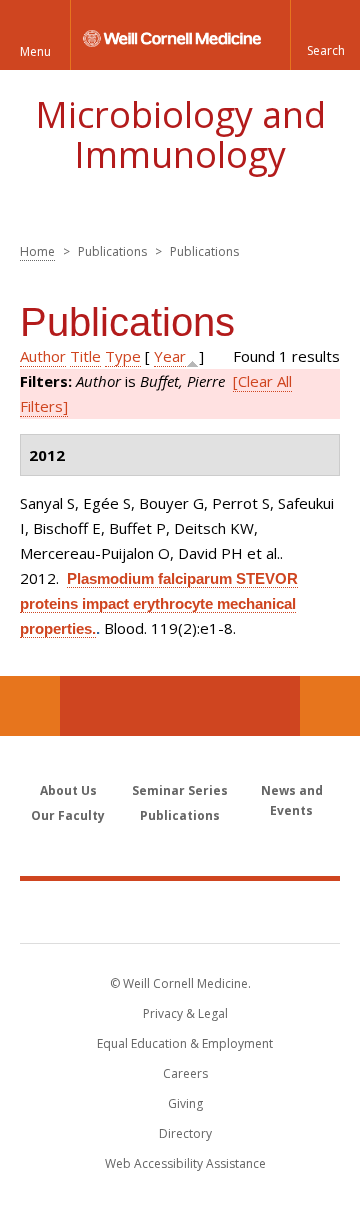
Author (43, 356)
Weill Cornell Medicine (180, 911)
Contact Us (330, 706)
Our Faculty (68, 815)
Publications (180, 815)
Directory (185, 1133)
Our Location (30, 706)
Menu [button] (35, 51)
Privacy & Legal (185, 1013)
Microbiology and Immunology (180, 134)
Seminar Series (180, 790)
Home (37, 251)
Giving (185, 1103)
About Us (68, 790)
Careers (185, 1073)
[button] (325, 35)
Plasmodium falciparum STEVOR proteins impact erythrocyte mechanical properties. (159, 603)
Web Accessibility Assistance (185, 1163)
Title (85, 356)
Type (123, 356)
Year (170, 356)
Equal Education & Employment (185, 1043)
